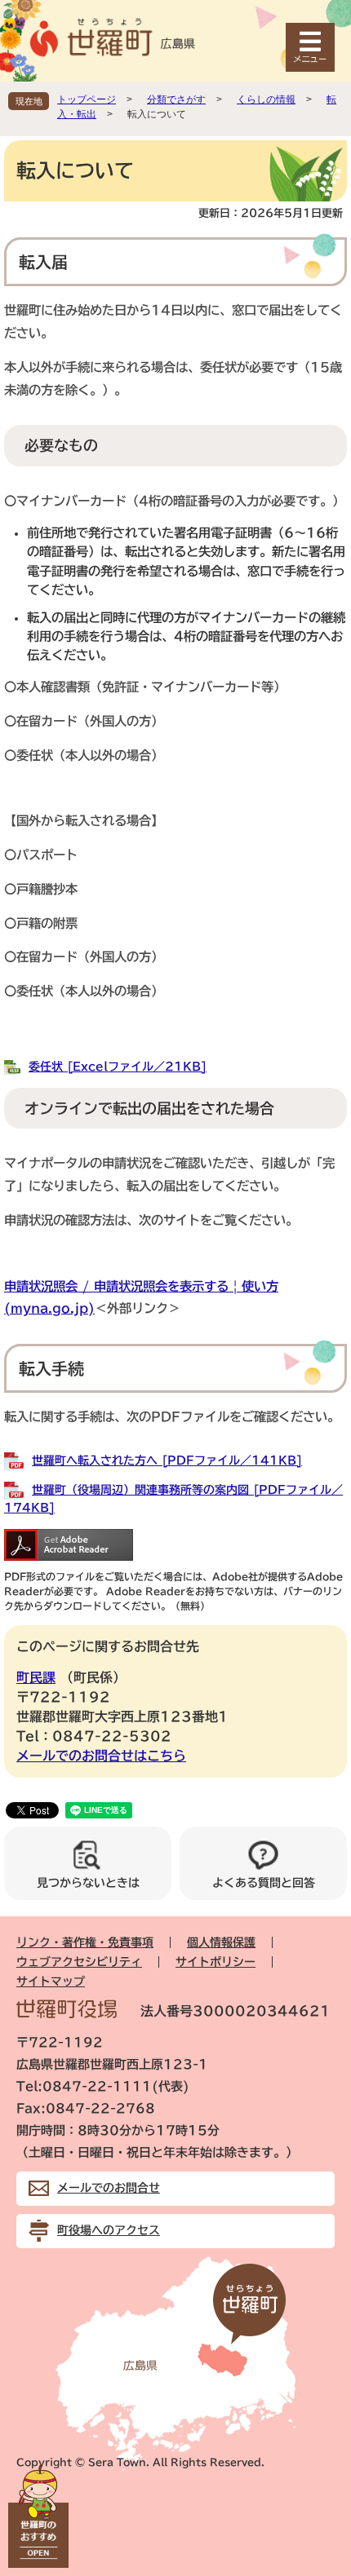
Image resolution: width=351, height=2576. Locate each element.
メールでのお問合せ (109, 2188)
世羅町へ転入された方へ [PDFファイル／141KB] (167, 1460)
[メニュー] (310, 47)
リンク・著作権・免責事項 (85, 1942)
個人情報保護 (221, 1942)
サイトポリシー (215, 1962)
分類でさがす (176, 99)
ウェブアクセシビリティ (79, 1962)
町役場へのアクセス (109, 2230)
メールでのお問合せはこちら (101, 1756)
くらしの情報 (266, 99)
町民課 (36, 1677)
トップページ (87, 99)
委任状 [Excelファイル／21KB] (118, 1067)
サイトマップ (51, 1982)
